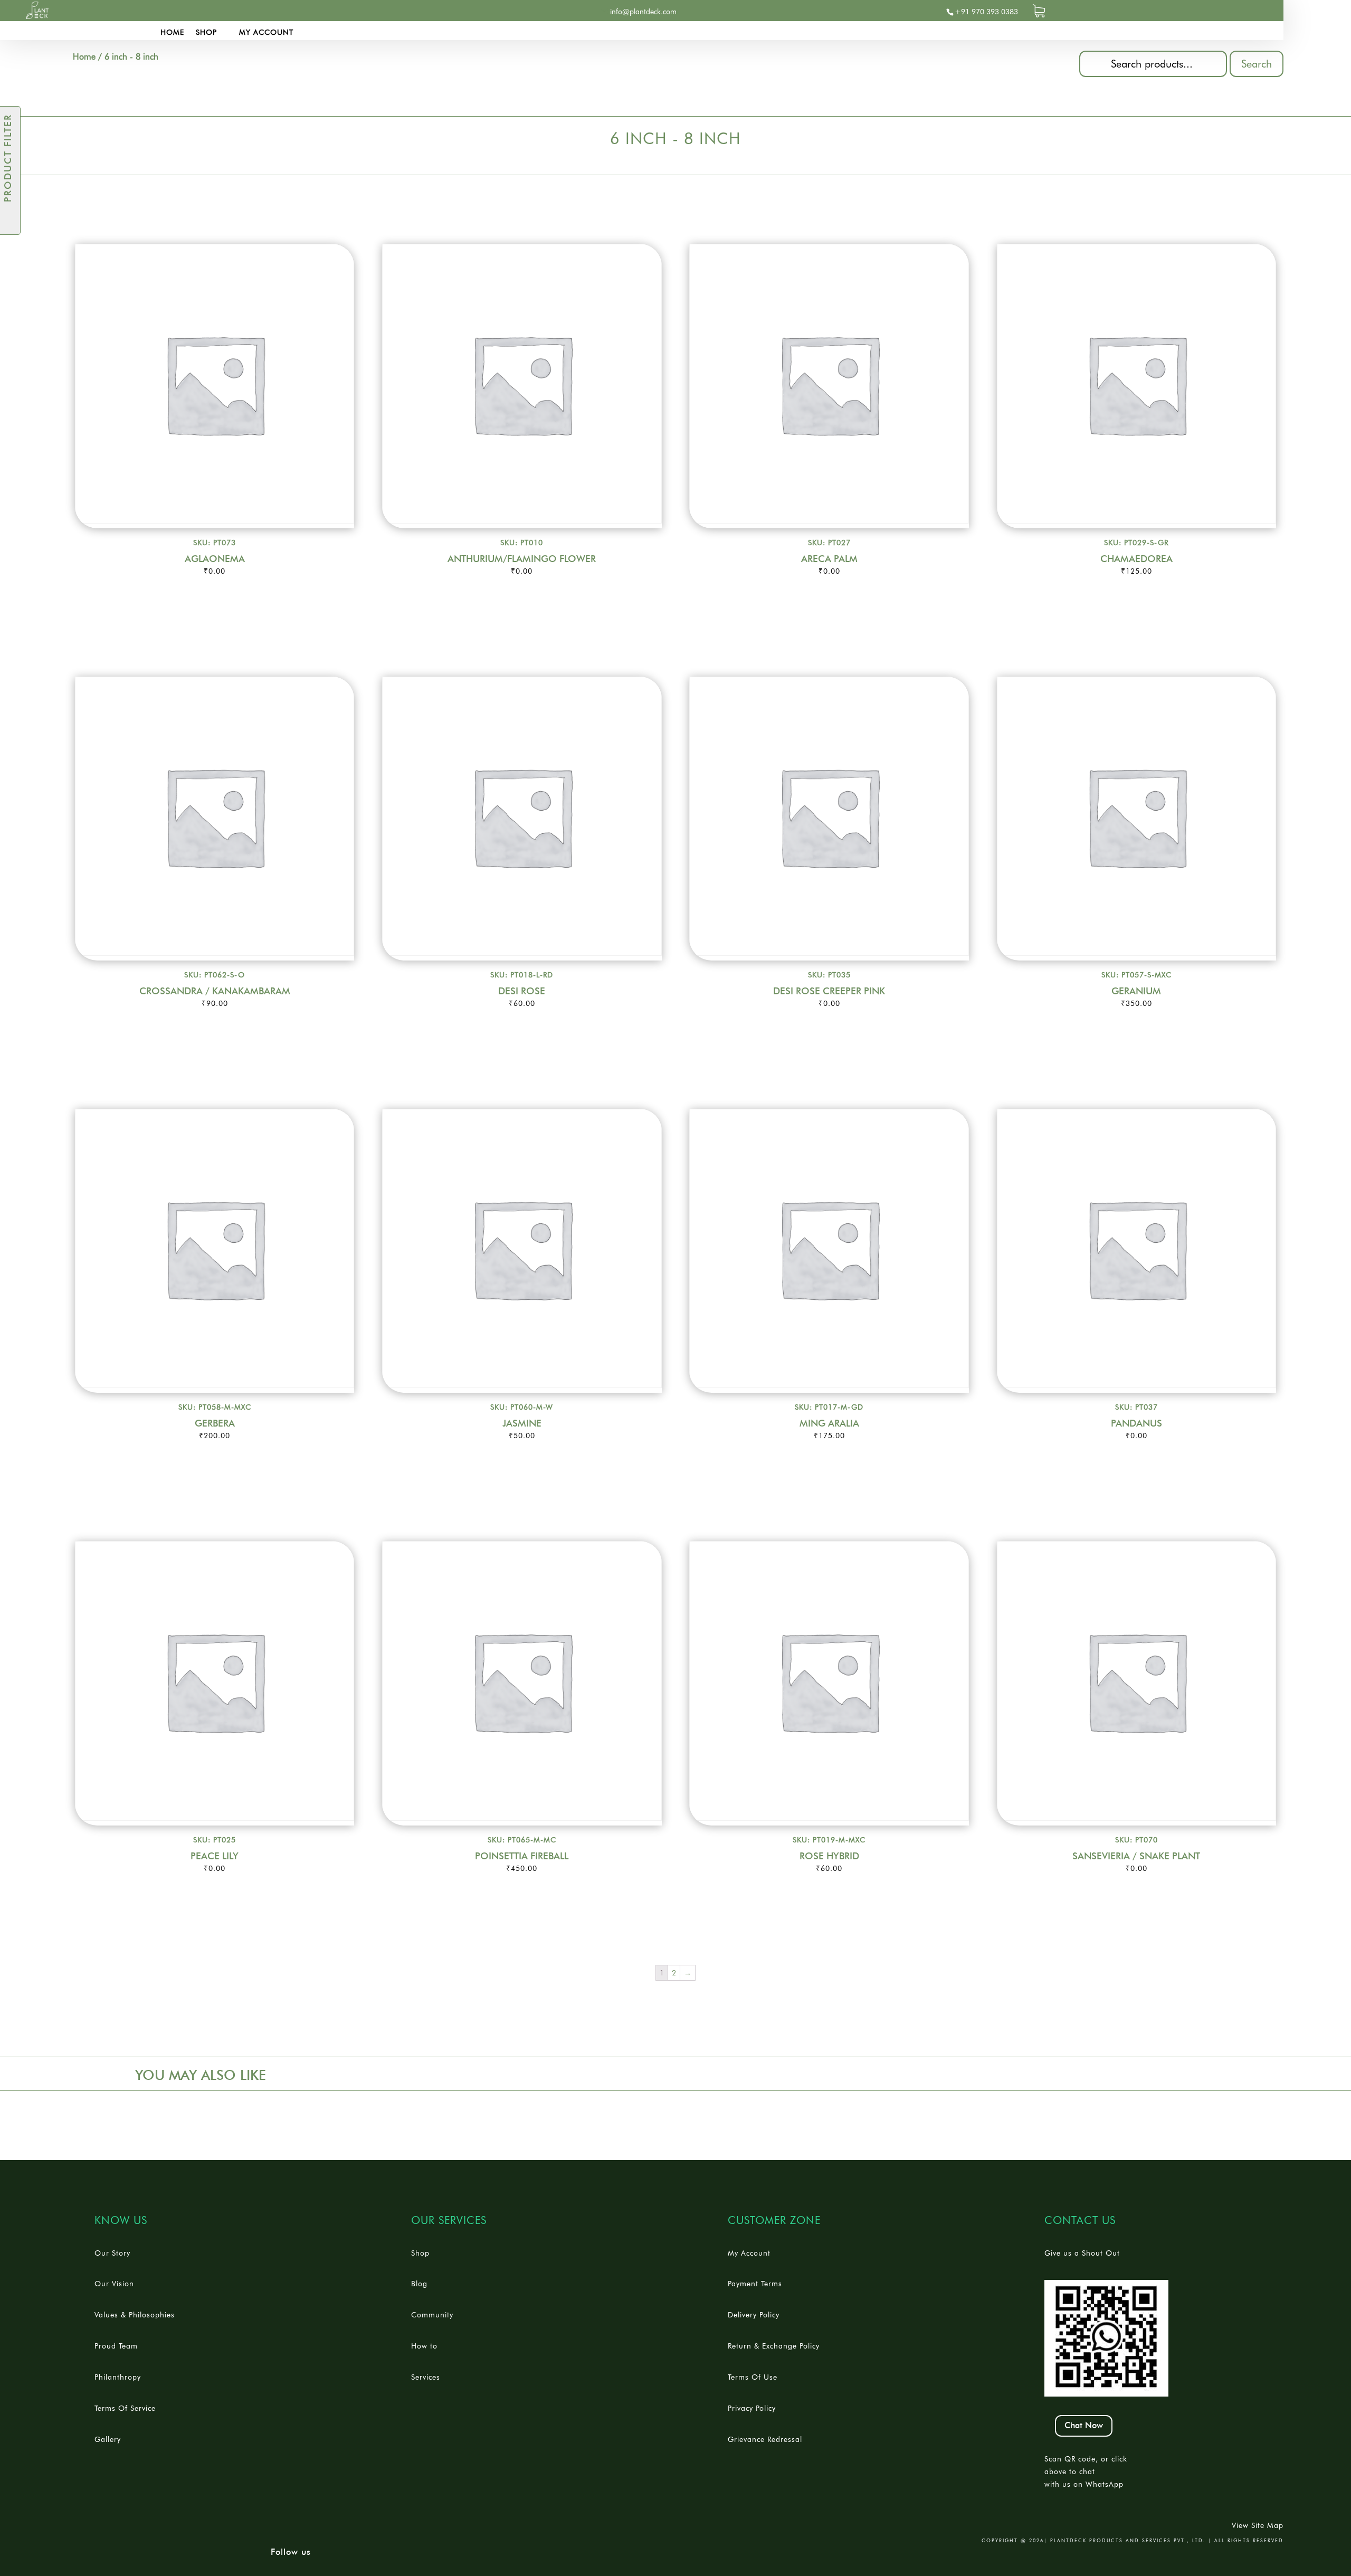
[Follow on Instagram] (328, 12)
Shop (206, 32)
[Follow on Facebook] (265, 12)
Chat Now (1084, 2426)
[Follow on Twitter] (286, 12)
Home (172, 32)
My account (266, 32)
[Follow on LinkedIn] (307, 12)
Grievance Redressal (765, 2439)
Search (1257, 64)
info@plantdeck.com (643, 12)
